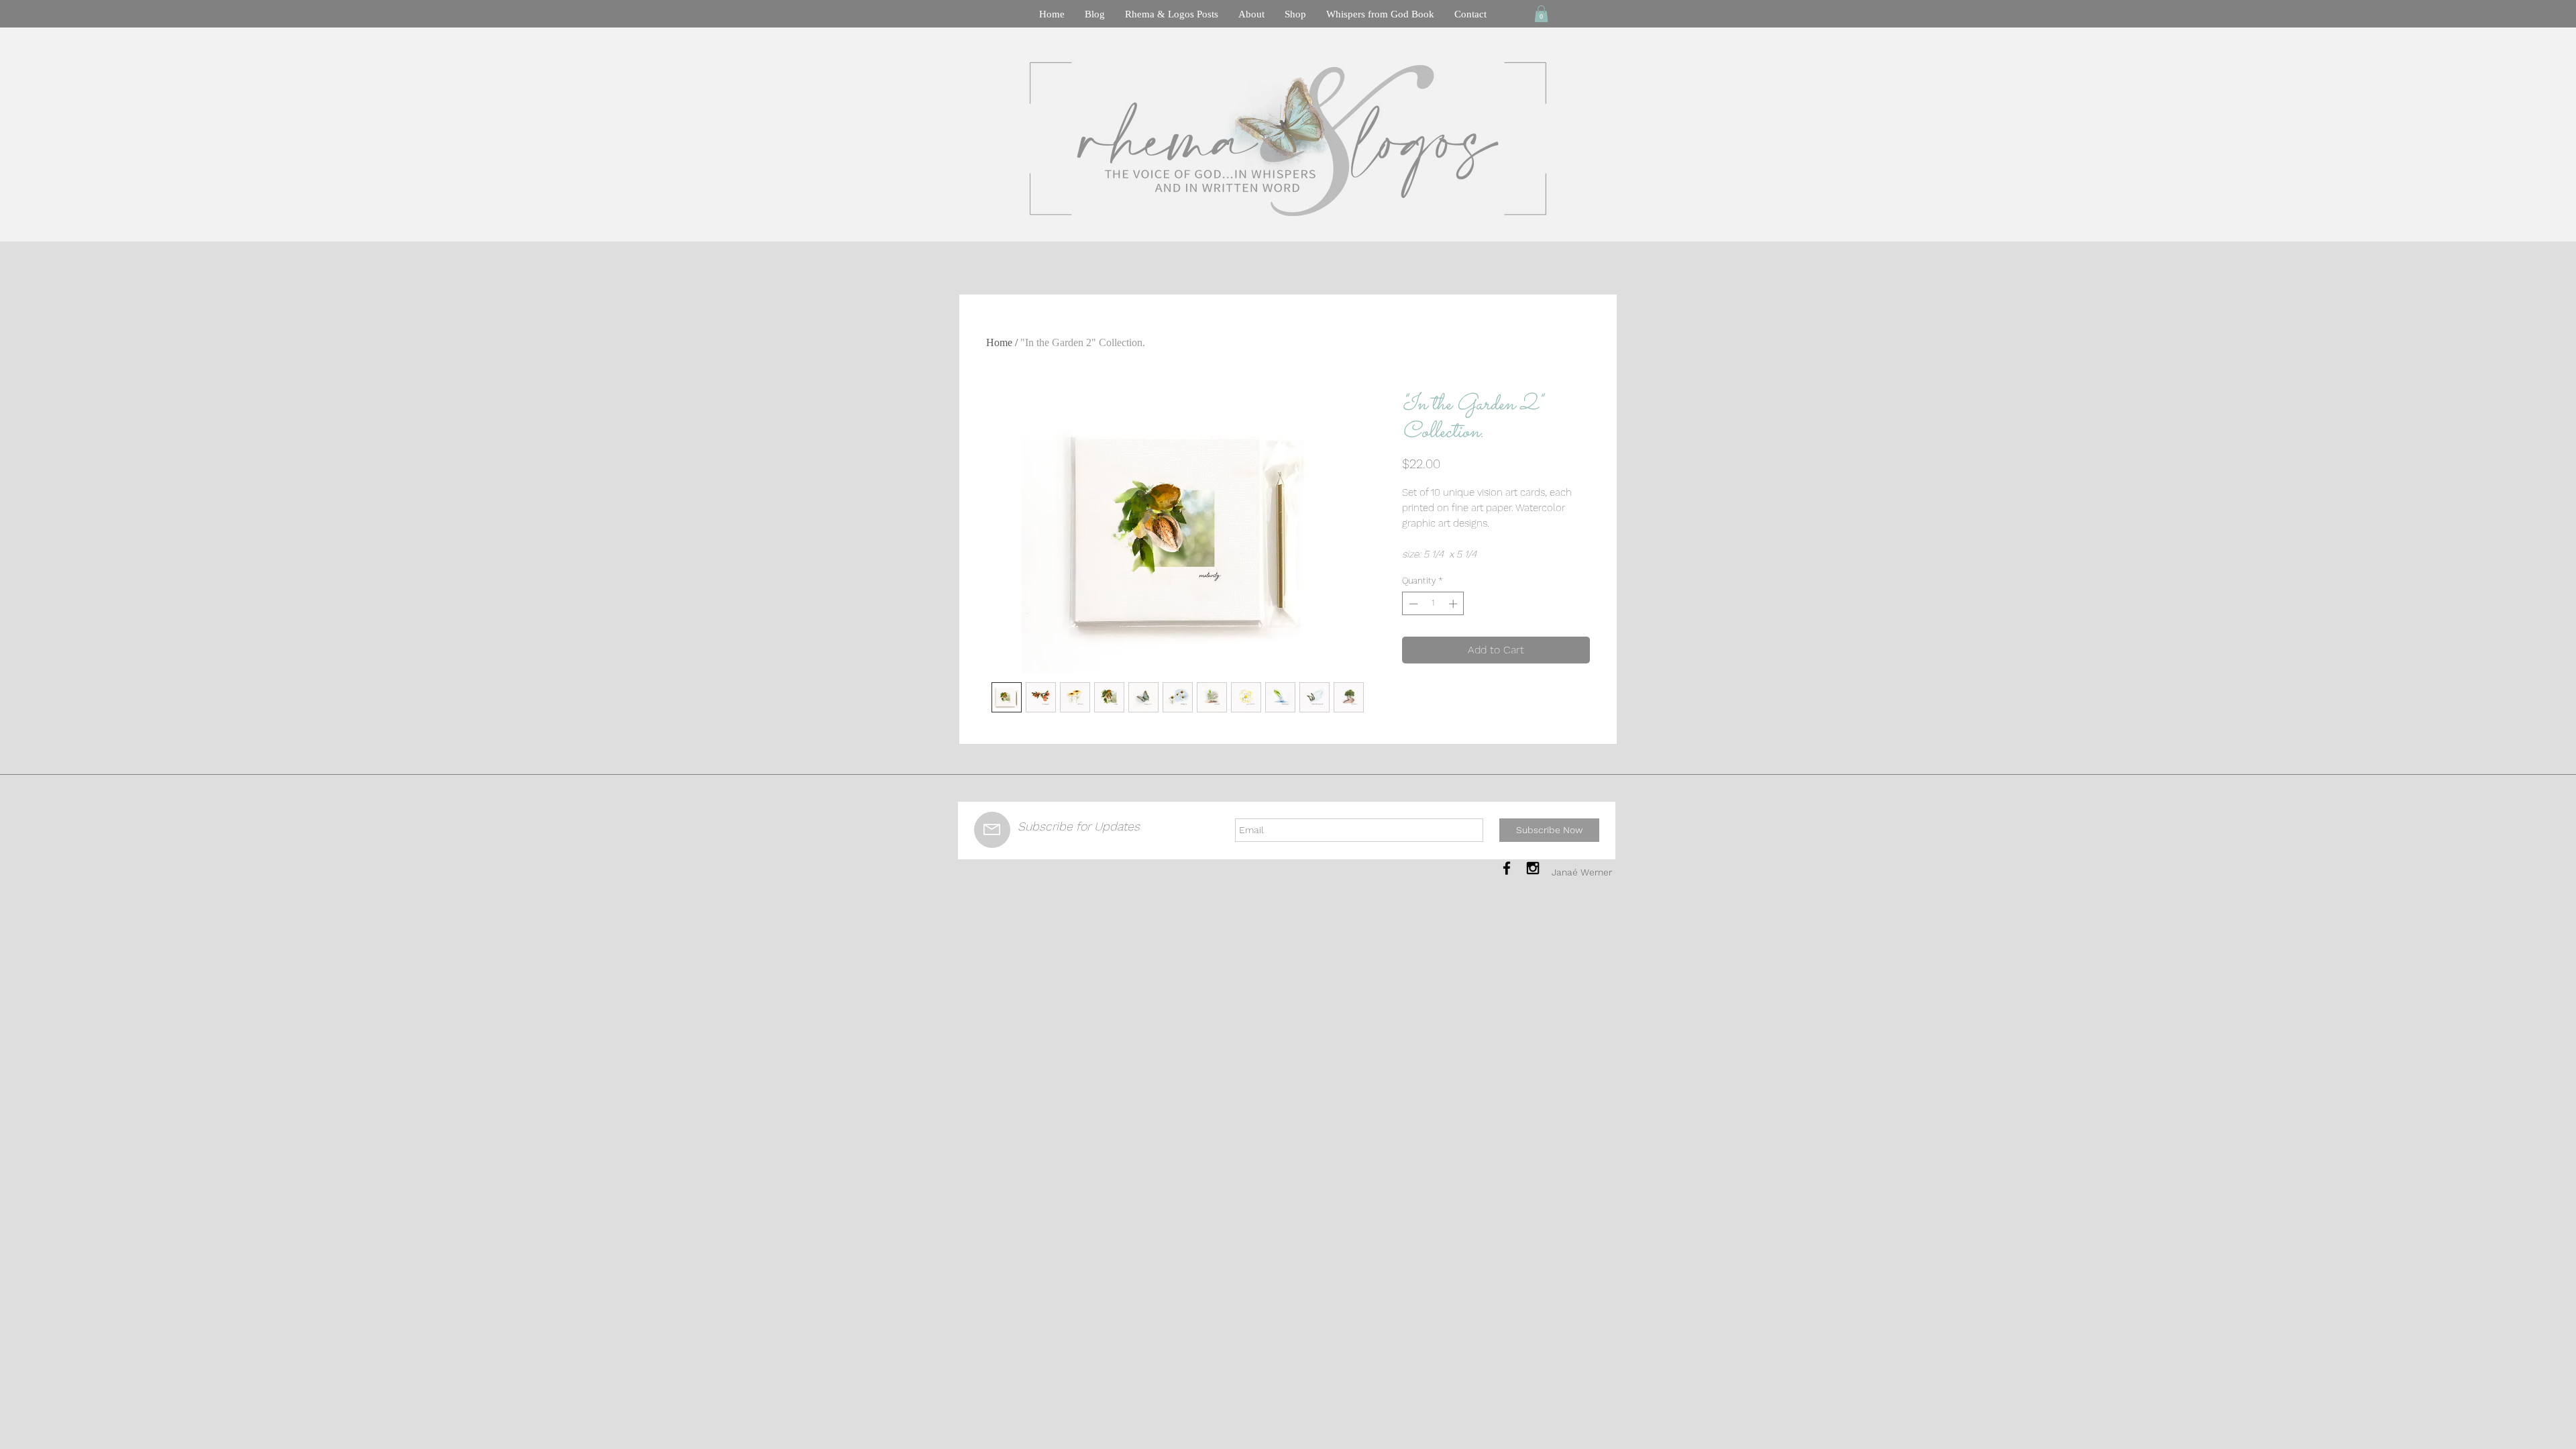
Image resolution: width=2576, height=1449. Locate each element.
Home (999, 342)
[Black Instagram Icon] (1533, 868)
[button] (1541, 14)
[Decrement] (1412, 604)
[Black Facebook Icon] (1507, 868)
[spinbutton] (1433, 604)
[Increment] (1454, 604)
